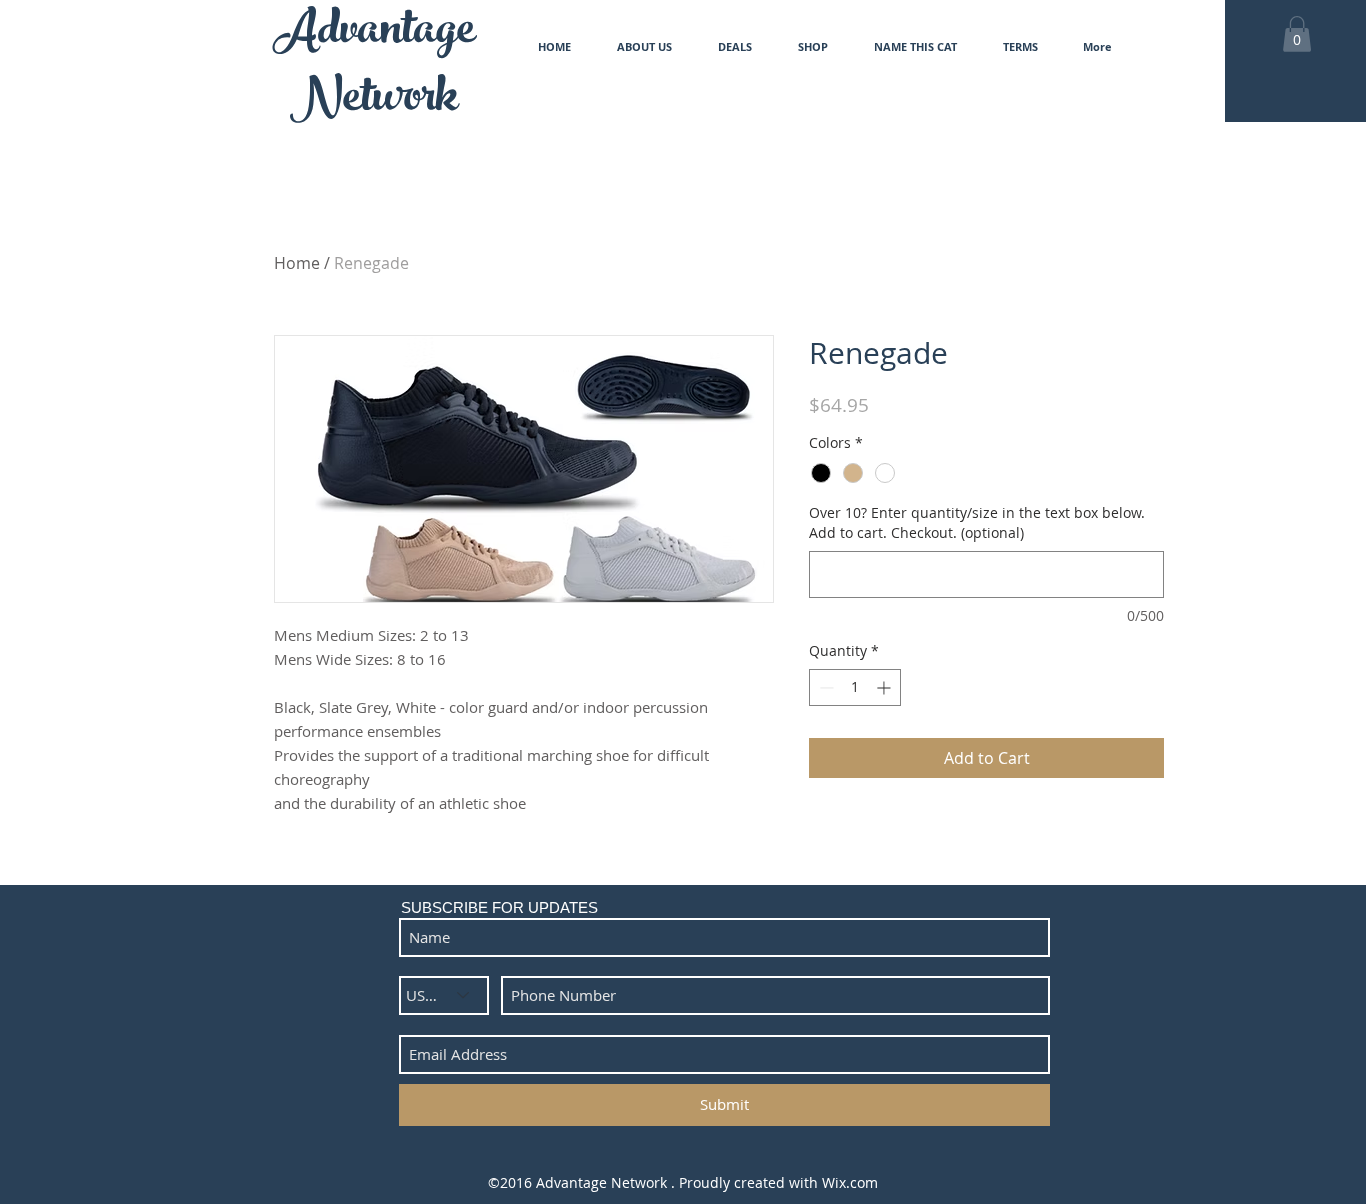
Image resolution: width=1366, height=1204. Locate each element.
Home (297, 263)
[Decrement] (824, 687)
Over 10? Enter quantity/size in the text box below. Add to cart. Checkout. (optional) (977, 522)
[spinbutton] (855, 687)
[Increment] (885, 687)
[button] (1297, 34)
